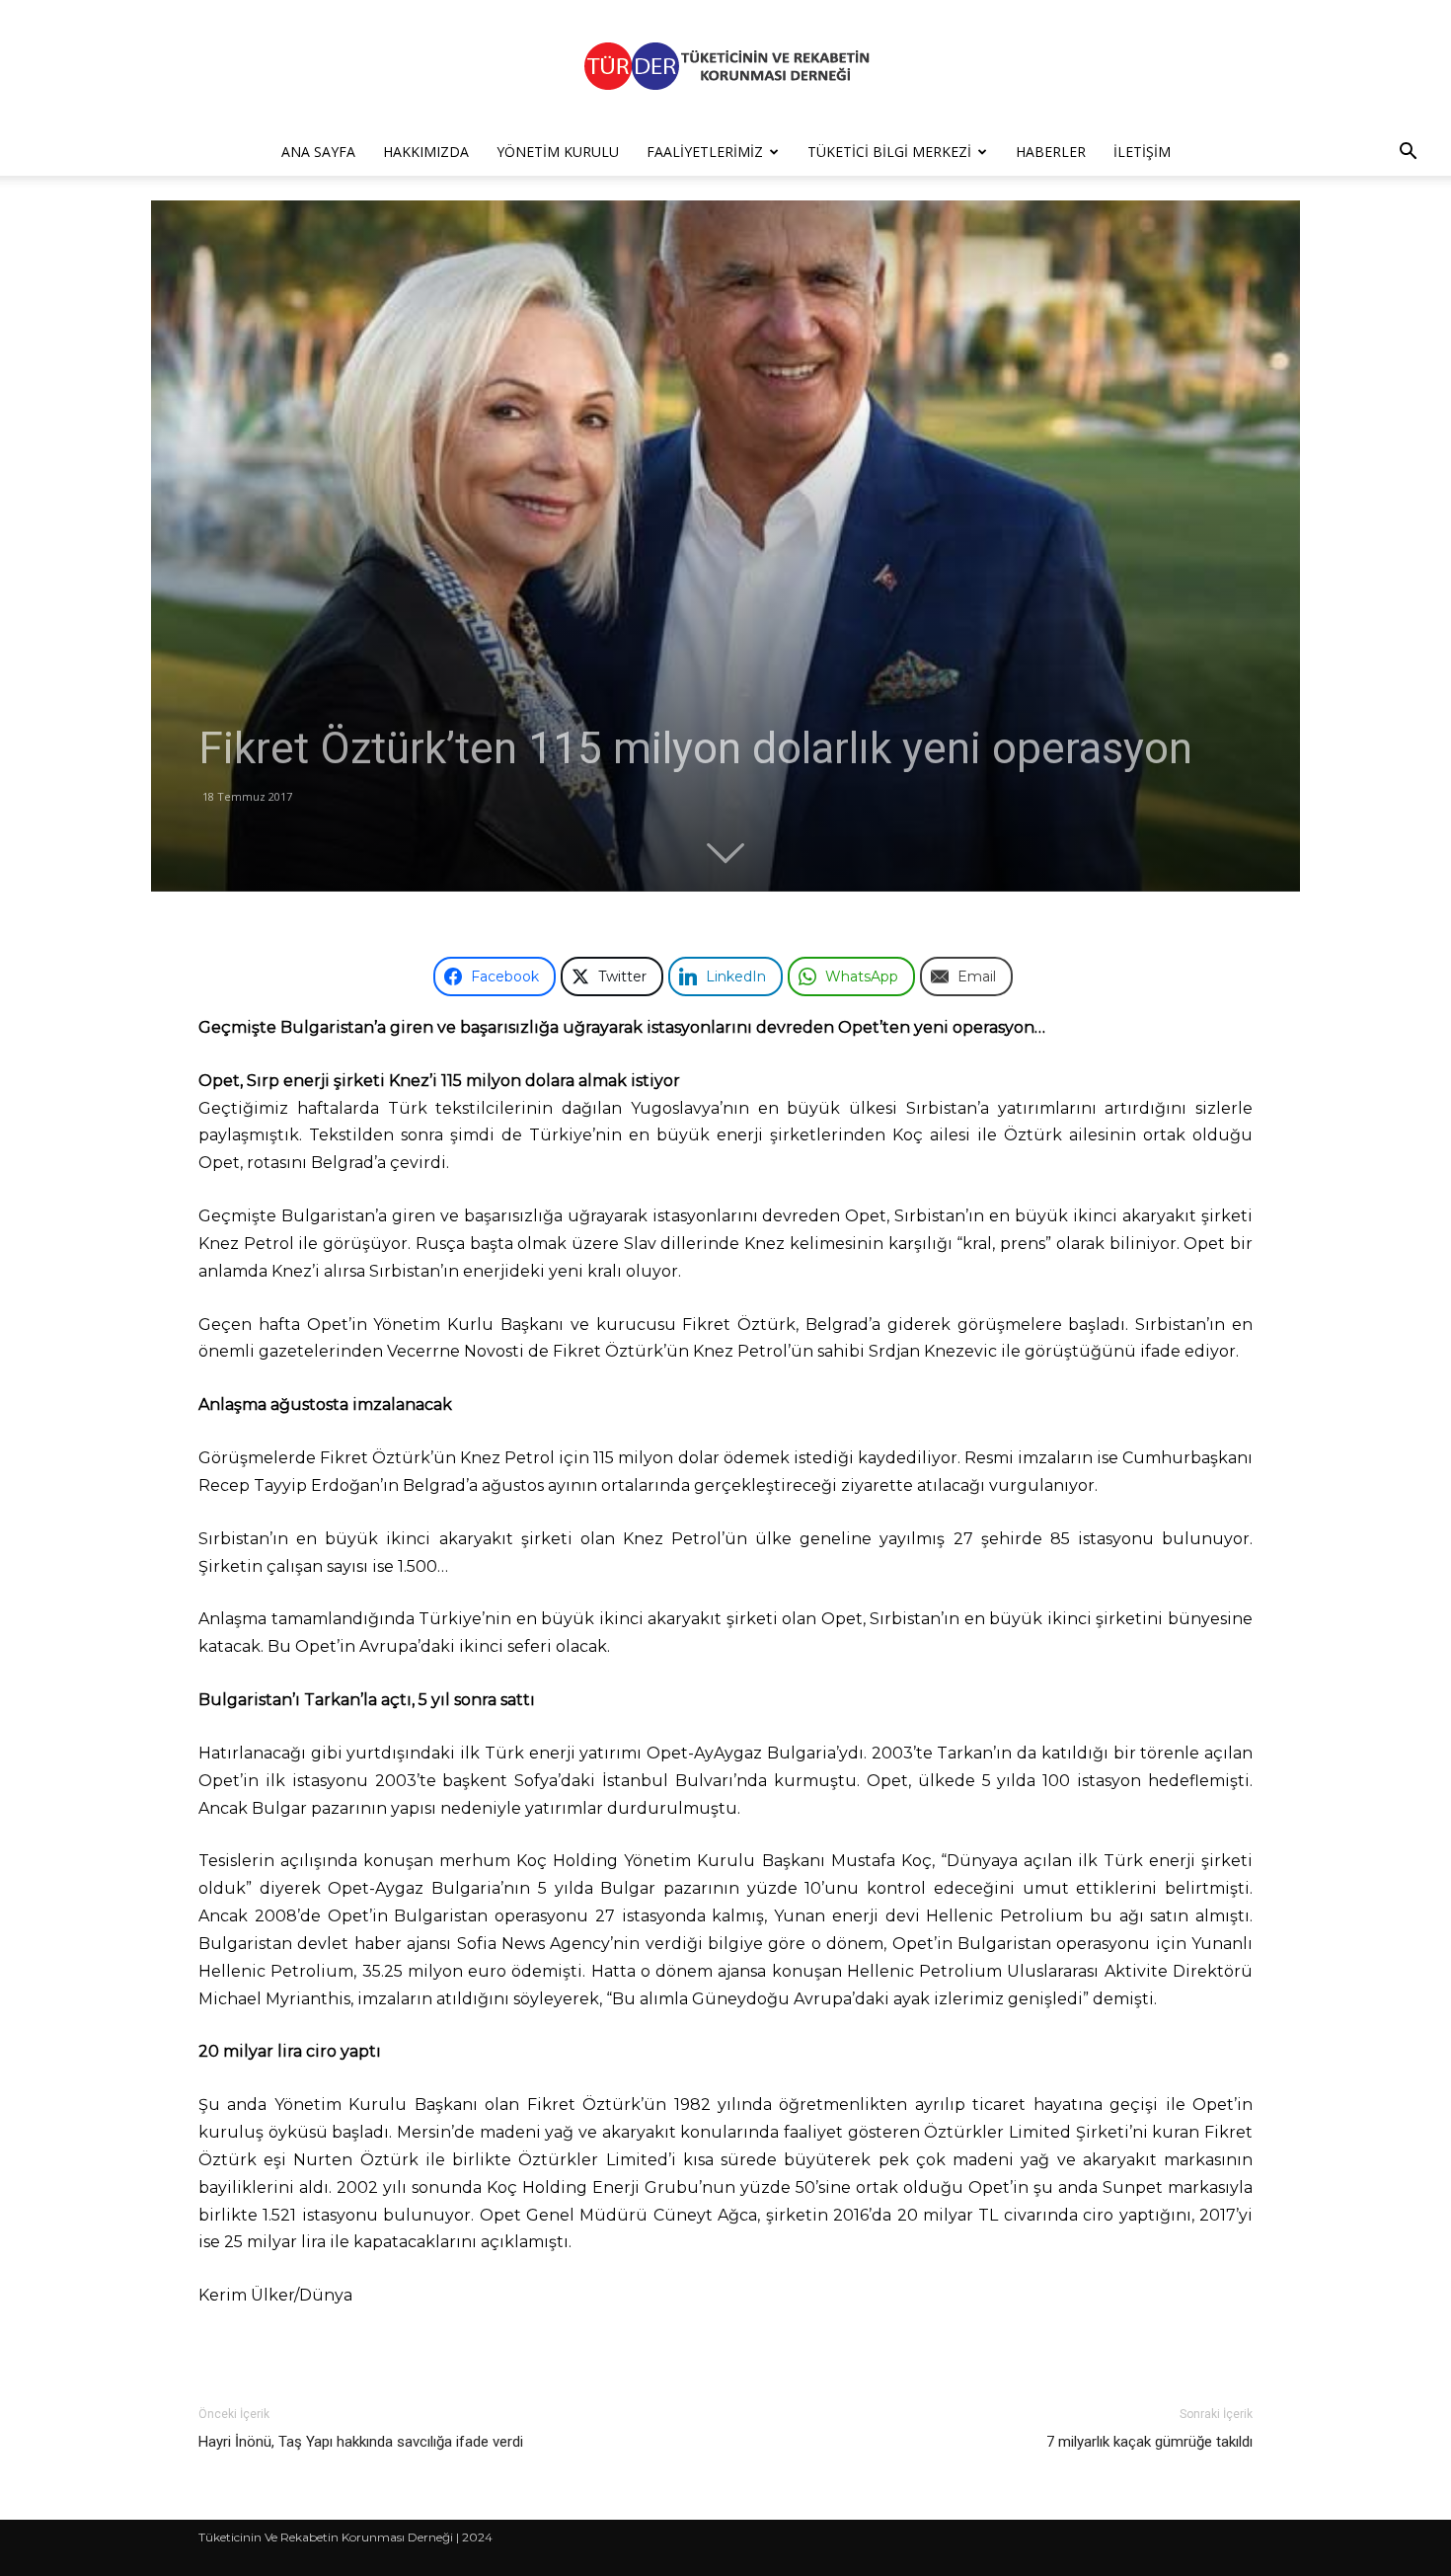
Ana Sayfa (318, 152)
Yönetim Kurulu (558, 152)
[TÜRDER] (725, 66)
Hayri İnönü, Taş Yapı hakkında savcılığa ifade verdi (361, 2442)
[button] (1408, 154)
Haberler (1051, 152)
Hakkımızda (426, 152)
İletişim (1142, 152)
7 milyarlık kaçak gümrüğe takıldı (1149, 2442)
